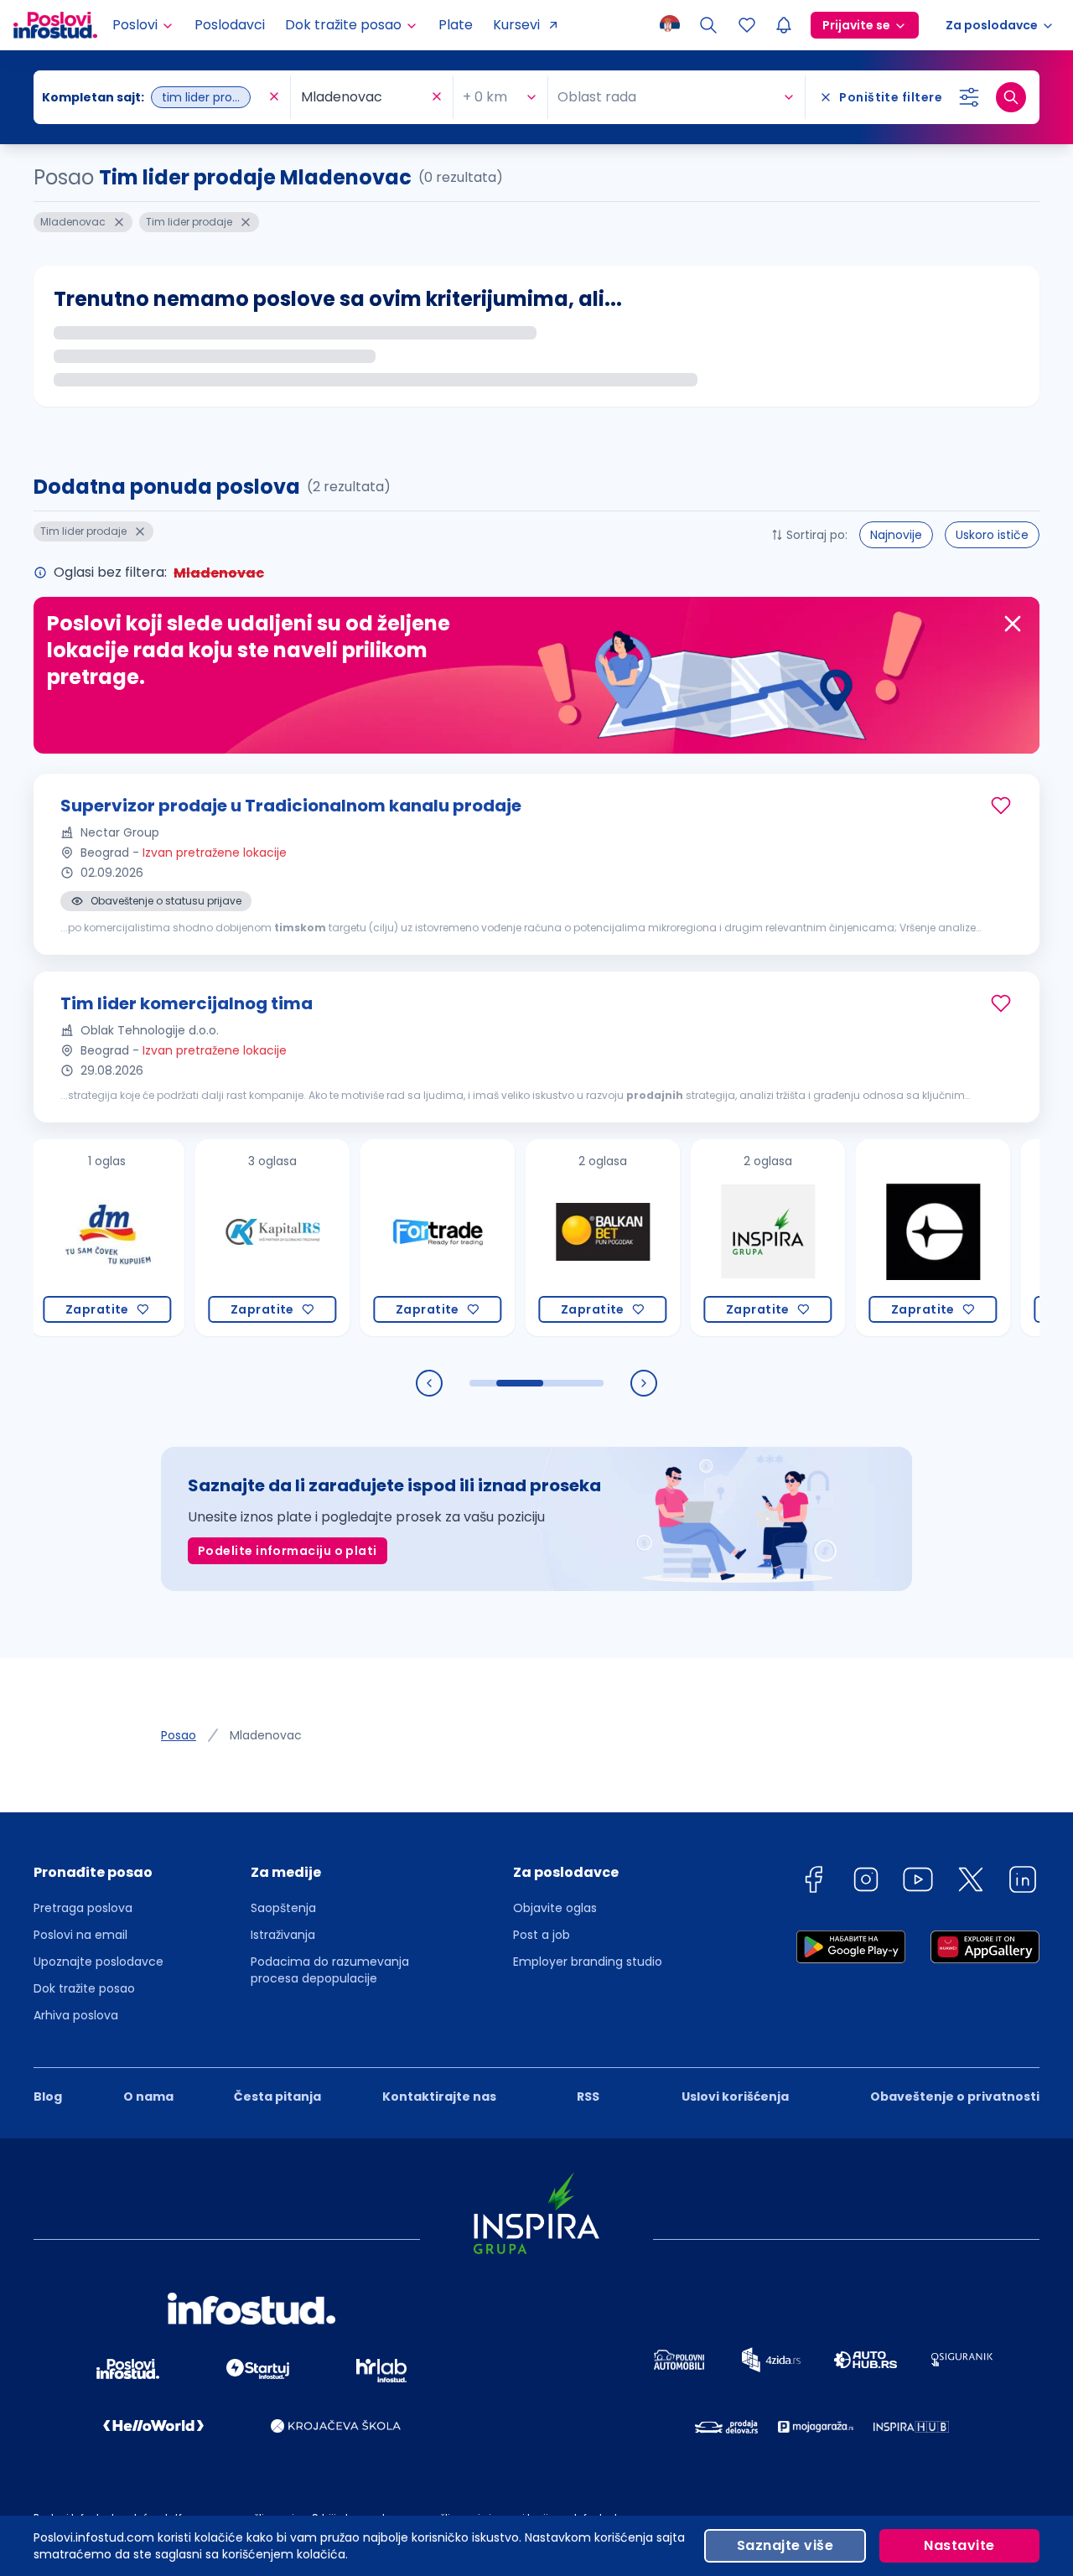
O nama (148, 2097)
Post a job (542, 1935)
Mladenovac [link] (266, 1735)
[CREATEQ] (879, 1238)
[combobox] (153, 97)
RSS (588, 2097)
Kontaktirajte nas (439, 2097)
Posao (179, 1735)
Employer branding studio (588, 1962)
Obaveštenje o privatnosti (955, 2097)
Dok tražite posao (84, 1988)
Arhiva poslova (76, 2015)
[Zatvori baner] (1013, 624)
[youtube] (918, 1882)
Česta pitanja (277, 2097)
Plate (456, 25)
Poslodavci (230, 25)
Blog (48, 2097)
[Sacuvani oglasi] (747, 25)
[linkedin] (1023, 1882)
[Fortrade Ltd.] (384, 1238)
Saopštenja (283, 1908)
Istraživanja (283, 1935)
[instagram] (866, 1882)
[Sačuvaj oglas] (1001, 806)
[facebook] (813, 1882)
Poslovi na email (80, 1935)
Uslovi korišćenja (735, 2097)
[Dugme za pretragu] (1011, 97)
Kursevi (516, 25)
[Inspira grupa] (714, 1238)
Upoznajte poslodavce (98, 1962)
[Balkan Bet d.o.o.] (549, 1238)
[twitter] (971, 1882)
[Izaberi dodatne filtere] (969, 97)
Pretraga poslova (83, 1908)
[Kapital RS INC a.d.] (218, 1238)
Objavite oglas (555, 1908)
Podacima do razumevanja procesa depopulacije (330, 1970)
